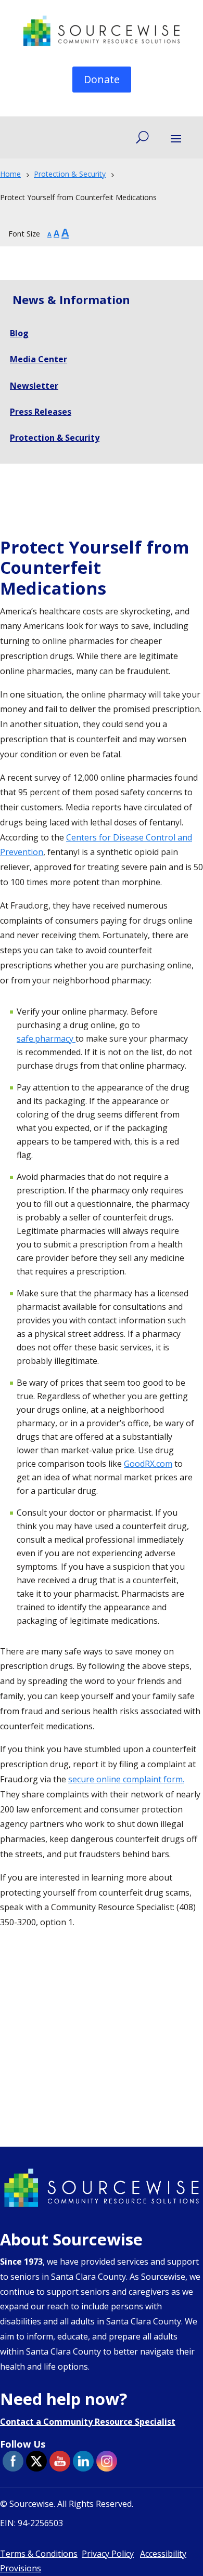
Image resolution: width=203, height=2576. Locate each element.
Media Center (39, 359)
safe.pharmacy (46, 1039)
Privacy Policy (108, 2554)
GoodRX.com (148, 1464)
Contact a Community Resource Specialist (88, 2422)
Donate (102, 79)
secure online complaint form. (126, 1779)
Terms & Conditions (39, 2554)
